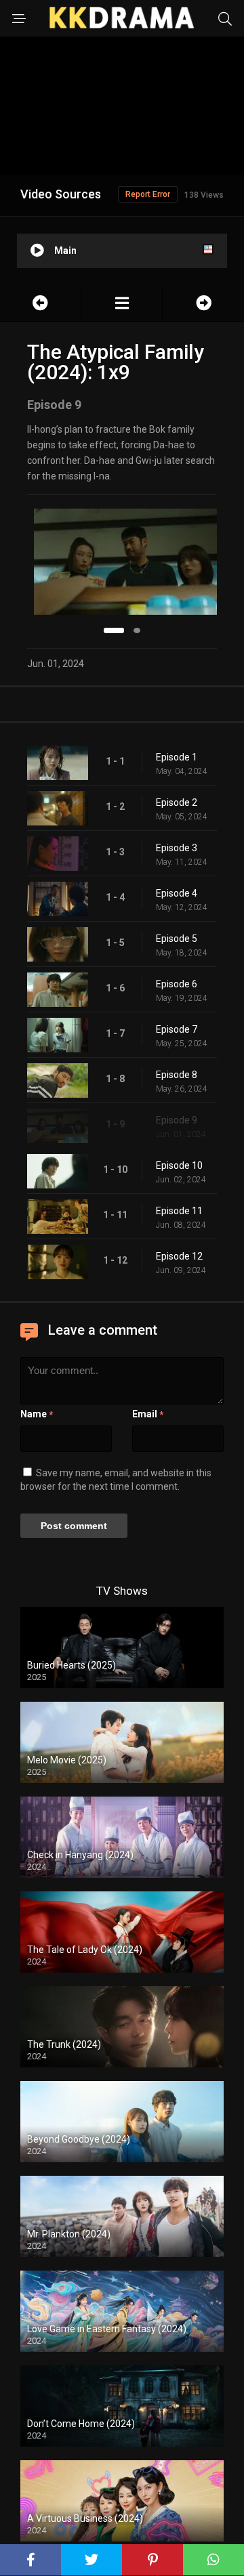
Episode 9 (177, 1120)
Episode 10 (179, 1165)
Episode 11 (179, 1211)
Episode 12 (179, 1256)
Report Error (148, 194)
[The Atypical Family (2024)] (122, 303)
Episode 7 (177, 1029)
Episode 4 (177, 893)
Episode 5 (177, 939)
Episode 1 (177, 757)
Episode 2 (177, 802)
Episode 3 (177, 848)
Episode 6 (177, 984)
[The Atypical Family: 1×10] (203, 303)
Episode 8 (177, 1075)
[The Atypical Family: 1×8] (40, 303)
